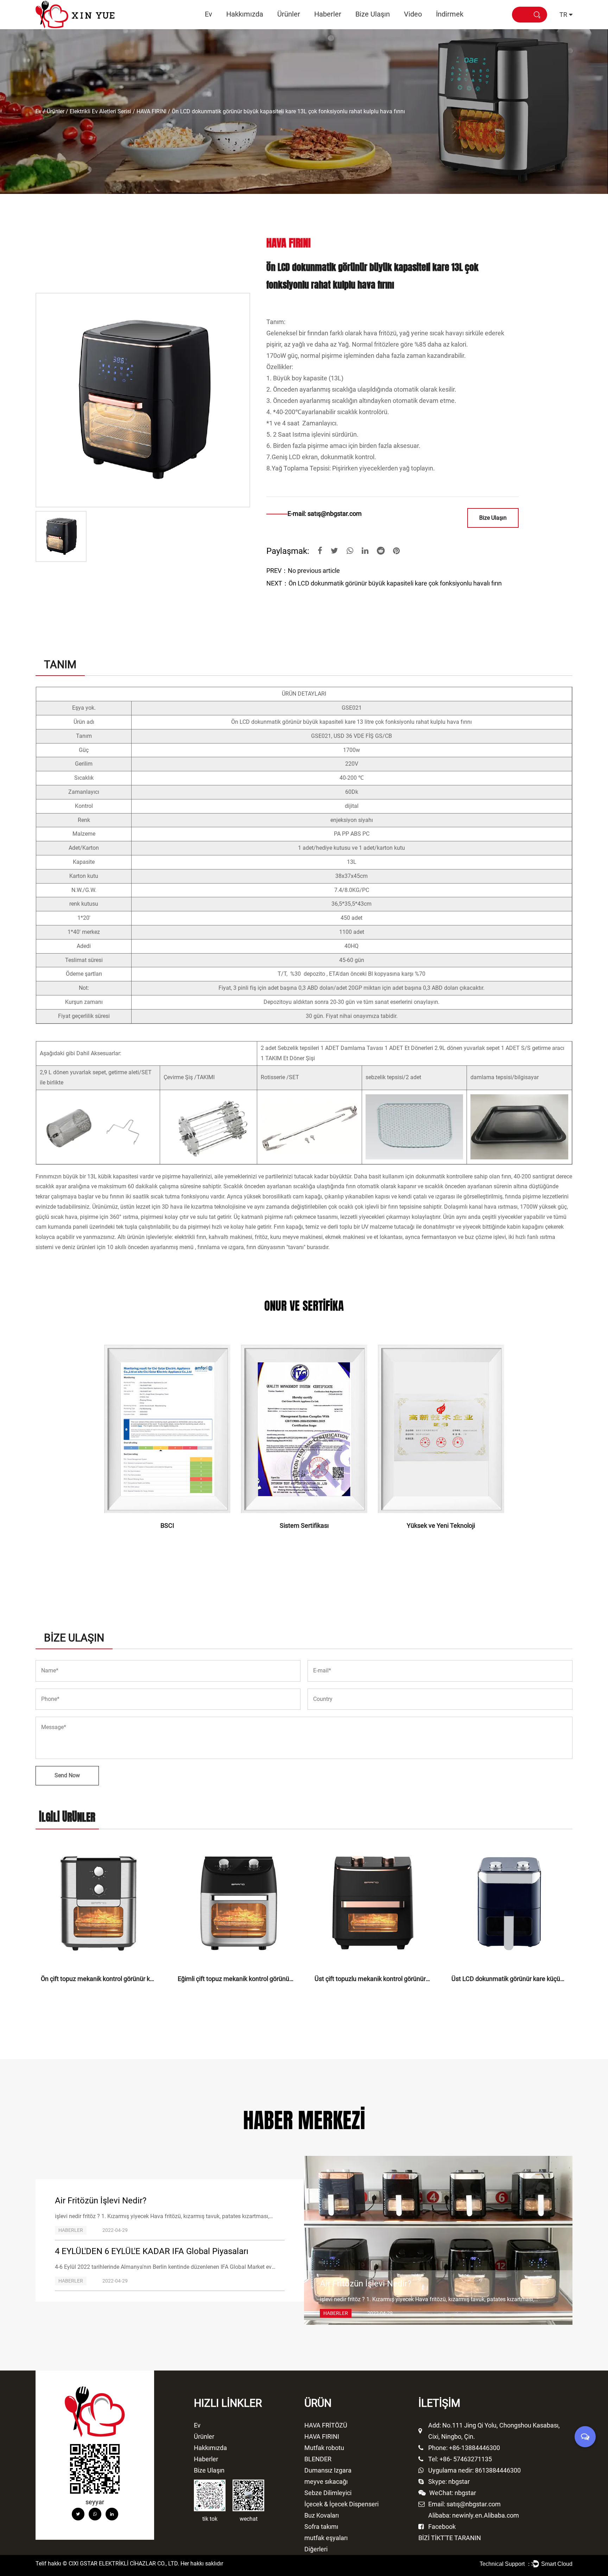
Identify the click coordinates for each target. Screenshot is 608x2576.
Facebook (442, 2527)
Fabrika (254, 28)
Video (413, 14)
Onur (233, 29)
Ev (208, 14)
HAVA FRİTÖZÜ (293, 29)
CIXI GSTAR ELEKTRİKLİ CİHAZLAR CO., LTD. (124, 2564)
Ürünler (289, 14)
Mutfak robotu (303, 27)
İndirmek (450, 14)
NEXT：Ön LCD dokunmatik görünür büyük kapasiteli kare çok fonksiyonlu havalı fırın (384, 583)
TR (563, 15)
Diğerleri (316, 2549)
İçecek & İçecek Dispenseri (341, 2504)
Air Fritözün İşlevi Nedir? (101, 2201)
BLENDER (318, 2459)
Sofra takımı (321, 2527)
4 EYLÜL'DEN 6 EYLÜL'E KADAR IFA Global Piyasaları (152, 2251)
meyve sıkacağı (326, 2482)
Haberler (328, 14)
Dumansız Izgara (302, 26)
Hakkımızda (245, 14)
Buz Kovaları (322, 2515)
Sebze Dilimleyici (328, 2493)
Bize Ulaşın (373, 14)
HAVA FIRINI (304, 28)
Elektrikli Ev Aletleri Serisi (100, 111)
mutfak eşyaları (326, 2538)
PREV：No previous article (303, 571)
